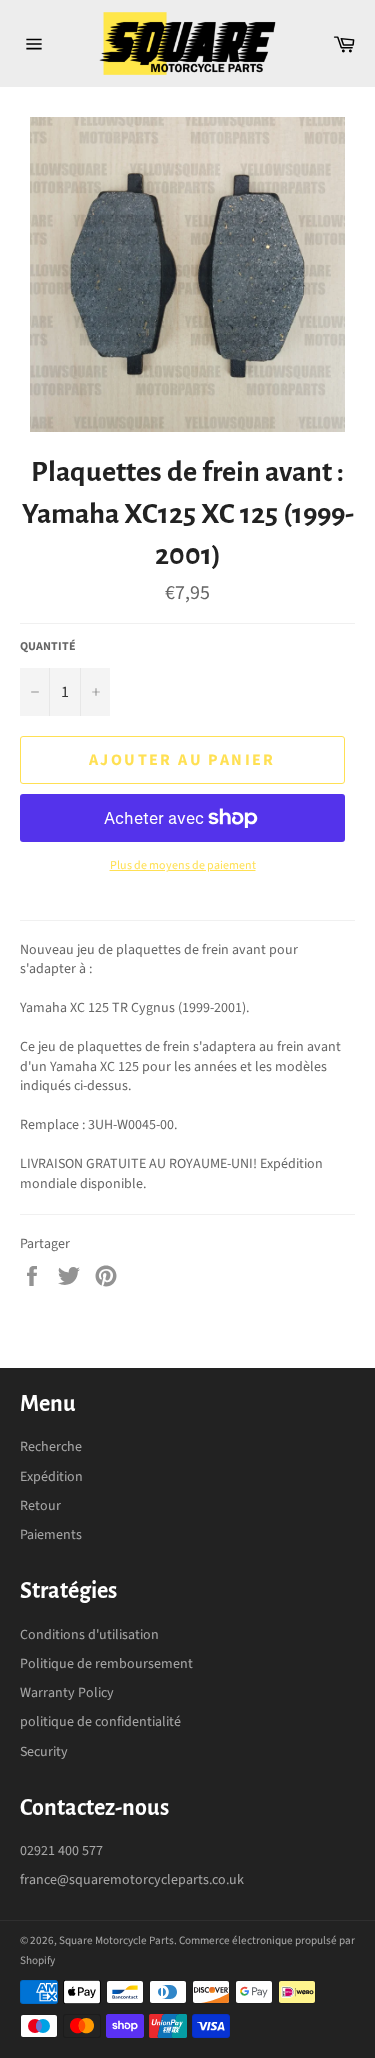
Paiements (51, 1535)
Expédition (51, 1477)
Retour (40, 1506)
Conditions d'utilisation (89, 1635)
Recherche (51, 1447)
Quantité (48, 647)
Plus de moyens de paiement (183, 866)
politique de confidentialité (100, 1722)
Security (44, 1752)
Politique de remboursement (106, 1664)
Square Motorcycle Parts (116, 1940)
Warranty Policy (67, 1693)
